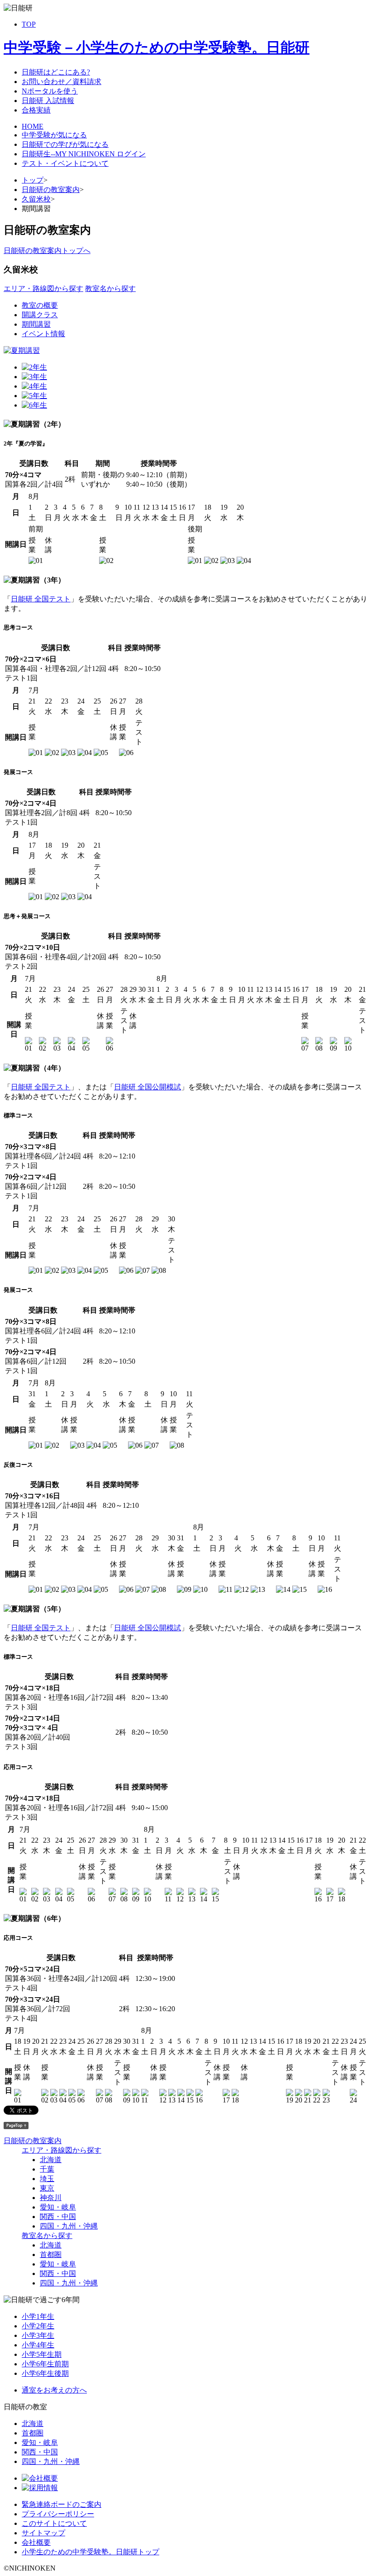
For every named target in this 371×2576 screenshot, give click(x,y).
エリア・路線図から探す (43, 289)
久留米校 (36, 199)
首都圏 (51, 2255)
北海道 (51, 2160)
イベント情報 (43, 334)
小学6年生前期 (45, 2364)
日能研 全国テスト (41, 599)
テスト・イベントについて (65, 163)
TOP (29, 24)
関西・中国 (58, 2217)
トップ (33, 180)
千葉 (47, 2169)
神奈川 (51, 2198)
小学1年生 (38, 2316)
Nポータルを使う (50, 91)
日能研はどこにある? (56, 72)
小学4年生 (38, 2345)
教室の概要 (40, 305)
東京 (47, 2188)
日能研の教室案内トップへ (47, 251)
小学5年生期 (42, 2354)
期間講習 (36, 324)
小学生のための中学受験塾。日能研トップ (90, 2552)
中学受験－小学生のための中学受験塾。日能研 (157, 47)
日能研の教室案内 (51, 190)
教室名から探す (110, 289)
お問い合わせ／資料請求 (62, 82)
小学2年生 (38, 2326)
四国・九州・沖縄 (69, 2226)
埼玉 (47, 2179)
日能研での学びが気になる (65, 144)
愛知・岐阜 (58, 2207)
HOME (33, 126)
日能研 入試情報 (48, 101)
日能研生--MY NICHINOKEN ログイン (84, 154)
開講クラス (40, 315)
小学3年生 (38, 2335)
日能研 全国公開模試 (147, 1087)
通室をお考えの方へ (54, 2390)
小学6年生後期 (45, 2373)
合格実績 (36, 110)
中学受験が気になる (54, 135)
